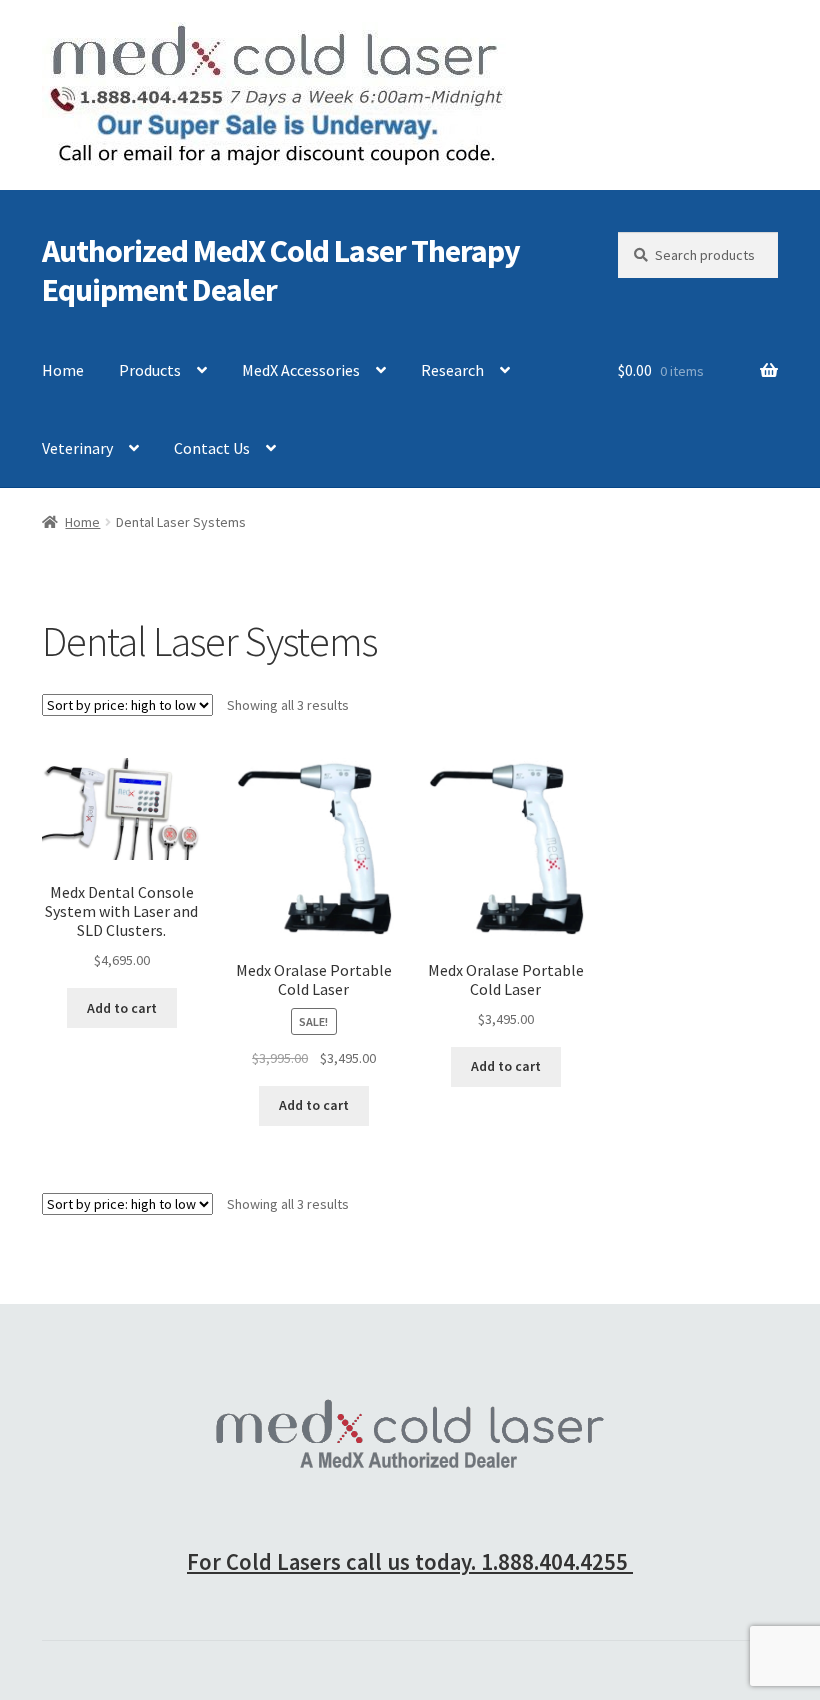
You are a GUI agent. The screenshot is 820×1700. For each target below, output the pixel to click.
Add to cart (122, 1008)
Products (150, 370)
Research (452, 370)
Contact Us (212, 448)
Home (63, 370)
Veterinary (77, 448)
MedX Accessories (301, 370)
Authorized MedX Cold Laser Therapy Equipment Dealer (281, 270)
